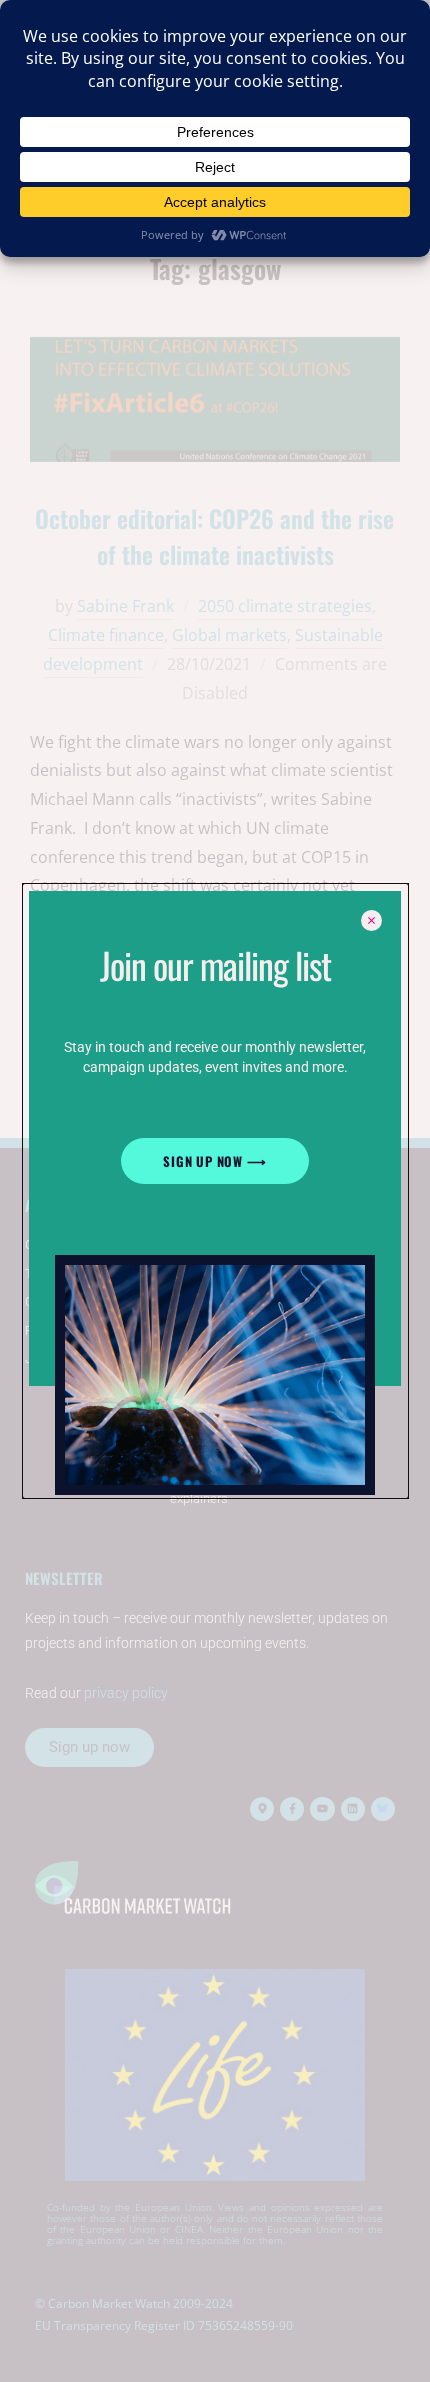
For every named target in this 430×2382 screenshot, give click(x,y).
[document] (215, 1191)
